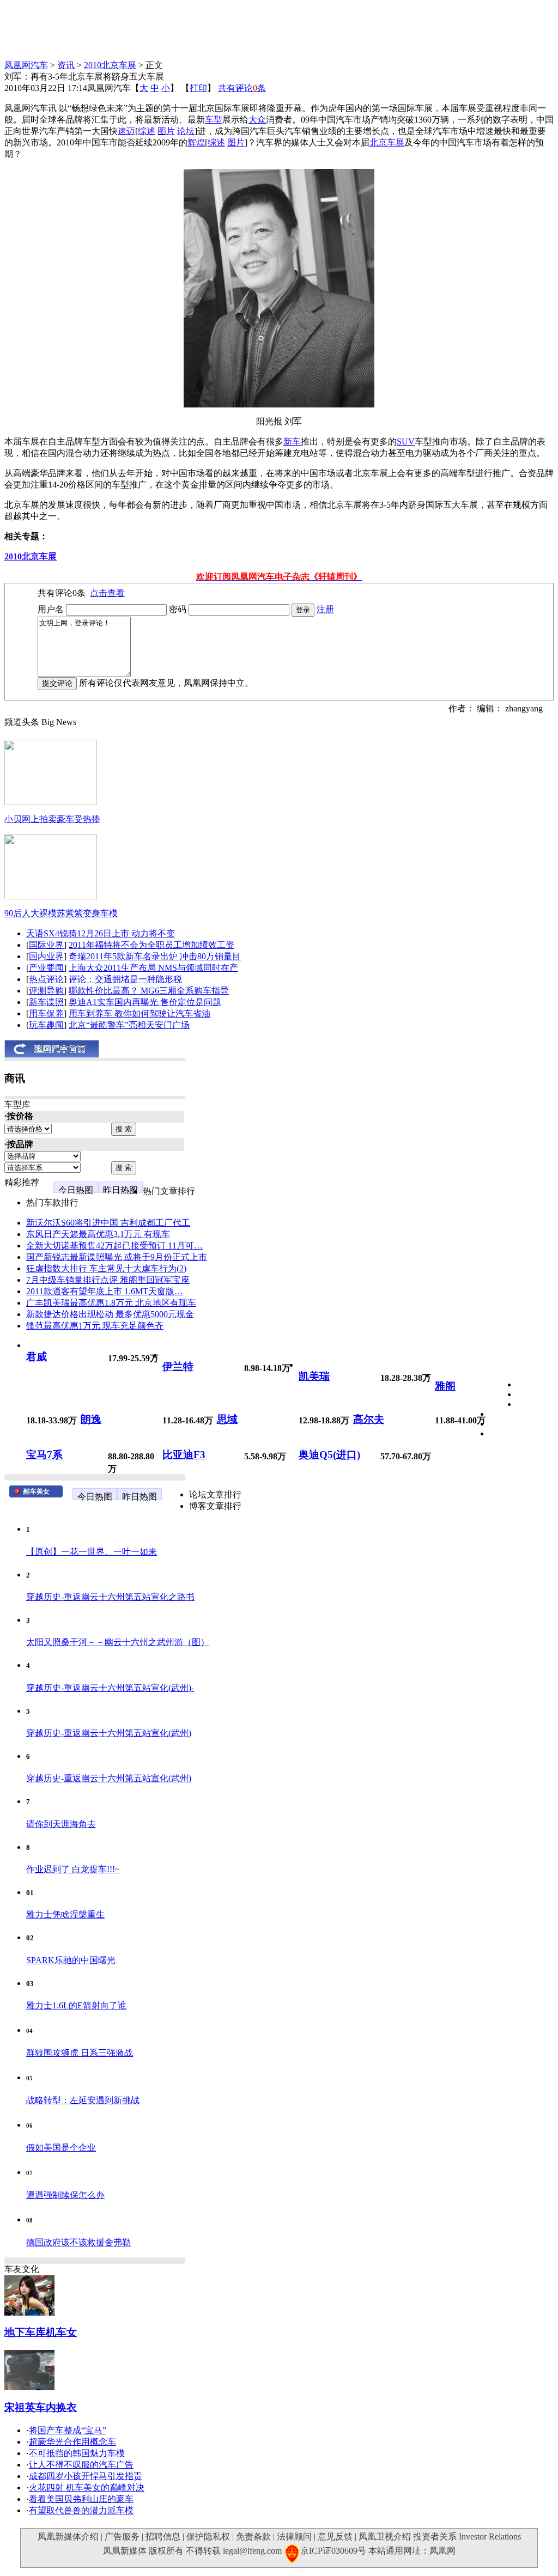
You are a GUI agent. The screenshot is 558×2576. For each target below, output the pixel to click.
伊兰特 (178, 1366)
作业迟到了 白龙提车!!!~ (73, 1869)
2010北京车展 (110, 65)
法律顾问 (294, 2537)
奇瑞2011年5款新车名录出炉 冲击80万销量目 (155, 956)
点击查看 (107, 593)
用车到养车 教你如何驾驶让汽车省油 (139, 1013)
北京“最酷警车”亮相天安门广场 (129, 1025)
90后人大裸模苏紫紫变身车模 (61, 913)
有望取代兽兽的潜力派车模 (81, 2510)
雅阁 (445, 1386)
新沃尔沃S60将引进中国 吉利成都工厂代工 (108, 1223)
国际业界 (46, 945)
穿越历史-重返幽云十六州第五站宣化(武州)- (110, 1688)
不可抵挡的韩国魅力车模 (77, 2453)
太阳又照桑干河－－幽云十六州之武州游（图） (118, 1642)
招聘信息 (163, 2537)
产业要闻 (46, 968)
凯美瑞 (314, 1376)
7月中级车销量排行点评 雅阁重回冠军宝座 (108, 1280)
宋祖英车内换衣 (41, 2407)
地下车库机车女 (41, 2332)
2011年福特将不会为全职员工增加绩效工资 (151, 945)
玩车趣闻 (46, 1025)
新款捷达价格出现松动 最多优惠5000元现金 (110, 1314)
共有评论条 (242, 88)
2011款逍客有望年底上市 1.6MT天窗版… (105, 1291)
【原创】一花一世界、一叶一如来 (92, 1552)
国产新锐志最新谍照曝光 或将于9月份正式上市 (117, 1257)
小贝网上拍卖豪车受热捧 (52, 819)
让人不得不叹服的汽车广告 (81, 2465)
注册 (325, 609)
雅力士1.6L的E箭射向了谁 (76, 2005)
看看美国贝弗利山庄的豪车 (81, 2499)
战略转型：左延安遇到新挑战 (83, 2100)
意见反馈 (335, 2537)
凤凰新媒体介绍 (68, 2537)
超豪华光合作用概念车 (72, 2442)
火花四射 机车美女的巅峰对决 (87, 2487)
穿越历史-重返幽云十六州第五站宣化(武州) (109, 1733)
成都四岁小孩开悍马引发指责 (86, 2476)
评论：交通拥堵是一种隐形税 (125, 979)
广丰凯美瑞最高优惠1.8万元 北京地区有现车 (111, 1303)
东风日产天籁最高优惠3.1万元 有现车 (98, 1234)
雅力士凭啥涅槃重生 (65, 1914)
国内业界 (46, 956)
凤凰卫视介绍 (385, 2537)
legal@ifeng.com (252, 2551)
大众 (257, 120)
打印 (198, 88)
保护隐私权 (208, 2537)
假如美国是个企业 (61, 2148)
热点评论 (46, 979)
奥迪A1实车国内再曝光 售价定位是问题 (145, 1002)
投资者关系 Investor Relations (467, 2537)
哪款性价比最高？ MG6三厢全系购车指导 (149, 991)
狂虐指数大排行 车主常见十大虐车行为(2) (106, 1268)
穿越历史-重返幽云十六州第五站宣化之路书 (110, 1597)
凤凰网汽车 (26, 65)
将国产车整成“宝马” (68, 2430)
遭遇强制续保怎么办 (65, 2195)
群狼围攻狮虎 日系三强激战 (80, 2053)
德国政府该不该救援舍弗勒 (78, 2242)
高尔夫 (369, 1419)
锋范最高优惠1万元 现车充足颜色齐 (95, 1326)
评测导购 (46, 991)
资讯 (66, 65)
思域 (227, 1419)
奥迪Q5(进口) (329, 1455)
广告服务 (122, 2537)
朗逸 (91, 1419)
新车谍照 (46, 1002)
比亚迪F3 (184, 1455)
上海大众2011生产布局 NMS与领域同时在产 (153, 968)
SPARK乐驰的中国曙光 (71, 1960)
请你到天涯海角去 (61, 1824)
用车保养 (46, 1013)
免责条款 (253, 2537)
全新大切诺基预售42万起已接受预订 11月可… (114, 1246)
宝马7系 (44, 1455)
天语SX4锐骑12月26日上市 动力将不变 (101, 933)
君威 (37, 1357)
